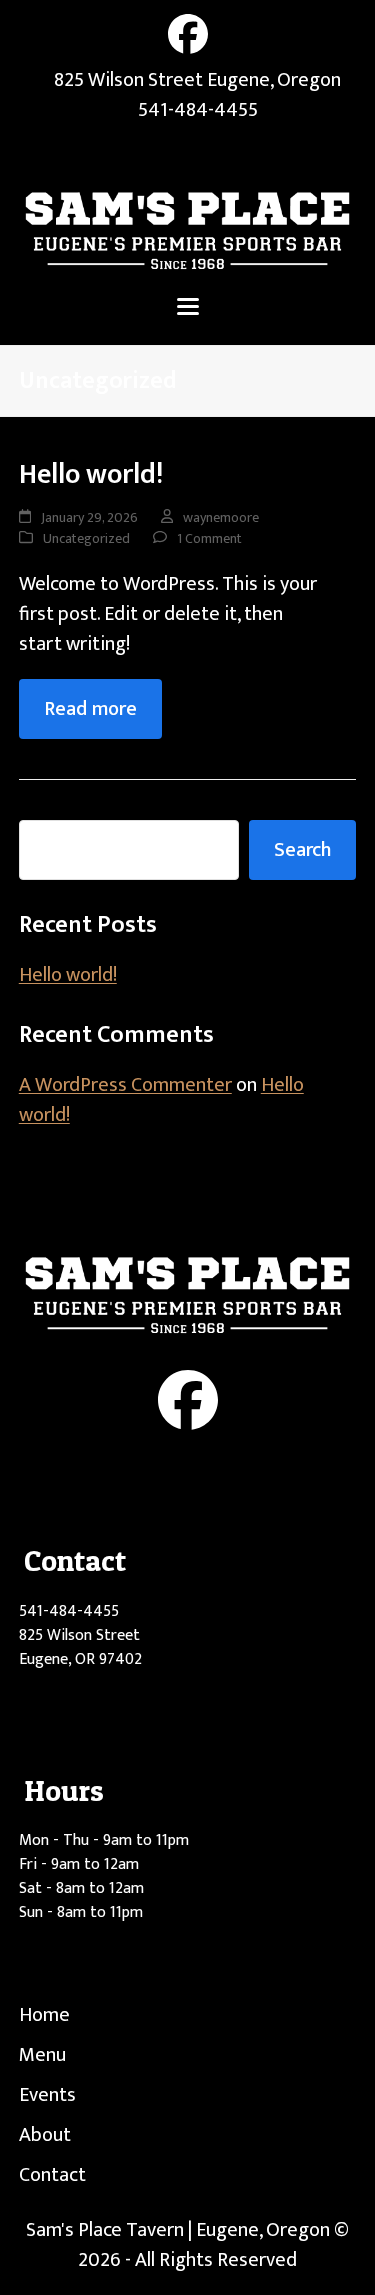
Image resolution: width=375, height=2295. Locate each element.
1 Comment (209, 538)
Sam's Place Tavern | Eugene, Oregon (178, 2230)
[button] (188, 306)
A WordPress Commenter (125, 1085)
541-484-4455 (198, 110)
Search (302, 850)
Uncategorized (86, 538)
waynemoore (221, 517)
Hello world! (91, 474)
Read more (90, 709)
